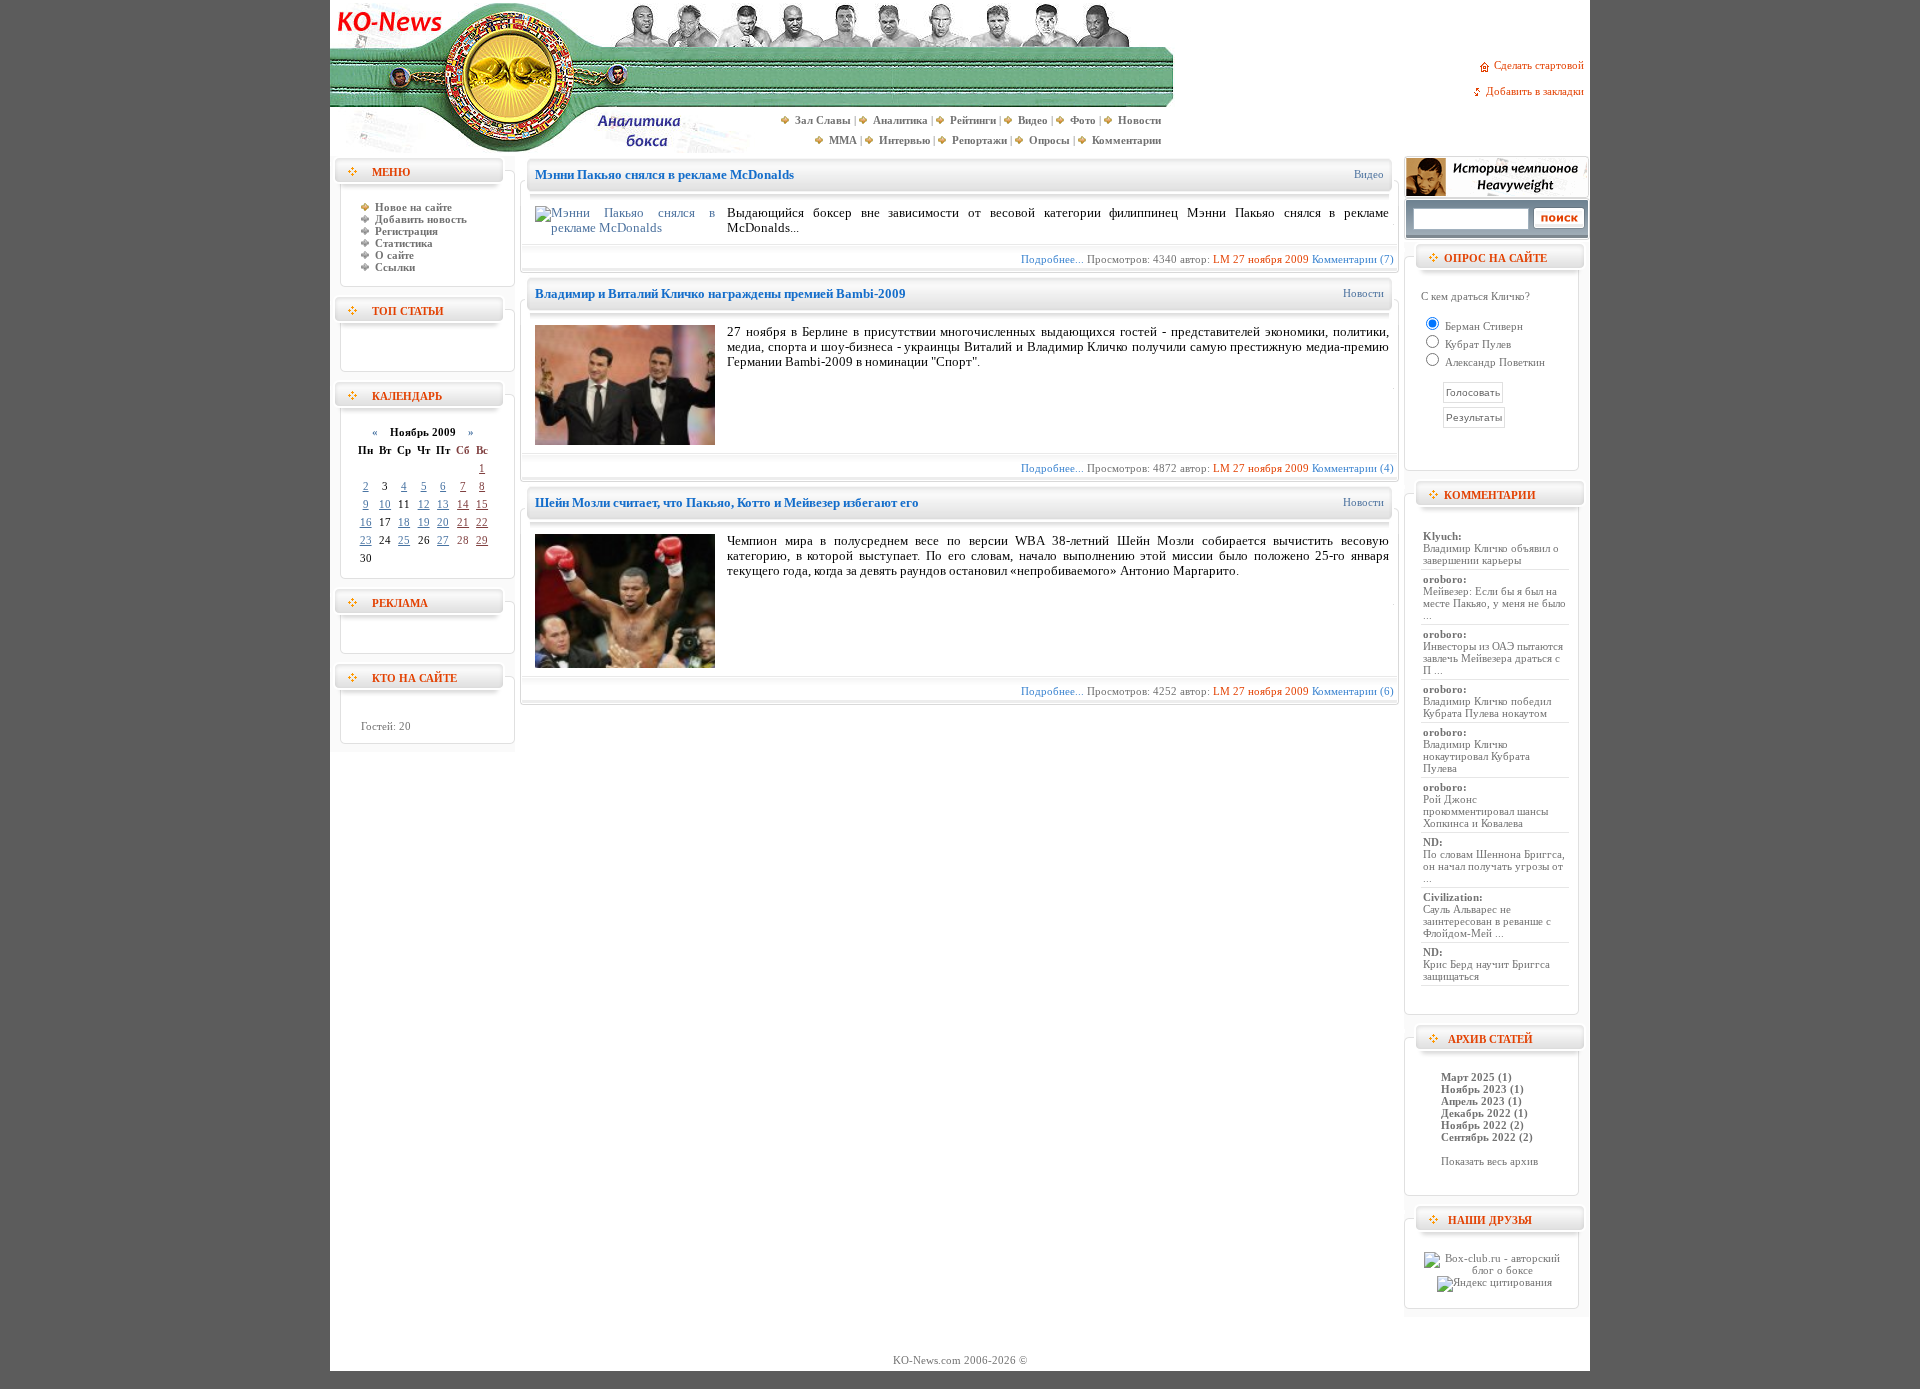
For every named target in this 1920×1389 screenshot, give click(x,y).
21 (463, 522)
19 (424, 522)
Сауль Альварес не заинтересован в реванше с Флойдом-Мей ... (1487, 921)
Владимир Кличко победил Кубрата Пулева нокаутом (1487, 707)
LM (1221, 259)
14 (463, 504)
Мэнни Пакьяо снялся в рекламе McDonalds (664, 174)
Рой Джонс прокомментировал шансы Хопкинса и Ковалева (1485, 811)
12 (424, 504)
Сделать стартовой (1542, 65)
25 (404, 540)
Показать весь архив (1489, 1161)
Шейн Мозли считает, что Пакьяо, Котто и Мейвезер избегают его (727, 502)
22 (482, 522)
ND (1431, 842)
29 (482, 540)
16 (366, 522)
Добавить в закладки (1538, 91)
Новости (1363, 293)
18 (404, 522)
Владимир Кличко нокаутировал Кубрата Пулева (1476, 756)
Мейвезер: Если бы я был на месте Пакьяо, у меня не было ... (1494, 603)
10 (385, 504)
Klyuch (1440, 536)
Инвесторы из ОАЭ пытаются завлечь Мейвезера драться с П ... (1493, 658)
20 (443, 522)
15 (482, 504)
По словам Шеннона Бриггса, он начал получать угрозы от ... (1494, 866)
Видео (1369, 174)
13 (443, 504)
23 (366, 540)
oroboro (1443, 579)
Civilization (1451, 897)
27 (443, 540)
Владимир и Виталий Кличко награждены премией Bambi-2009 (720, 293)
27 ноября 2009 (1271, 259)
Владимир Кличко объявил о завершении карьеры (1491, 554)
